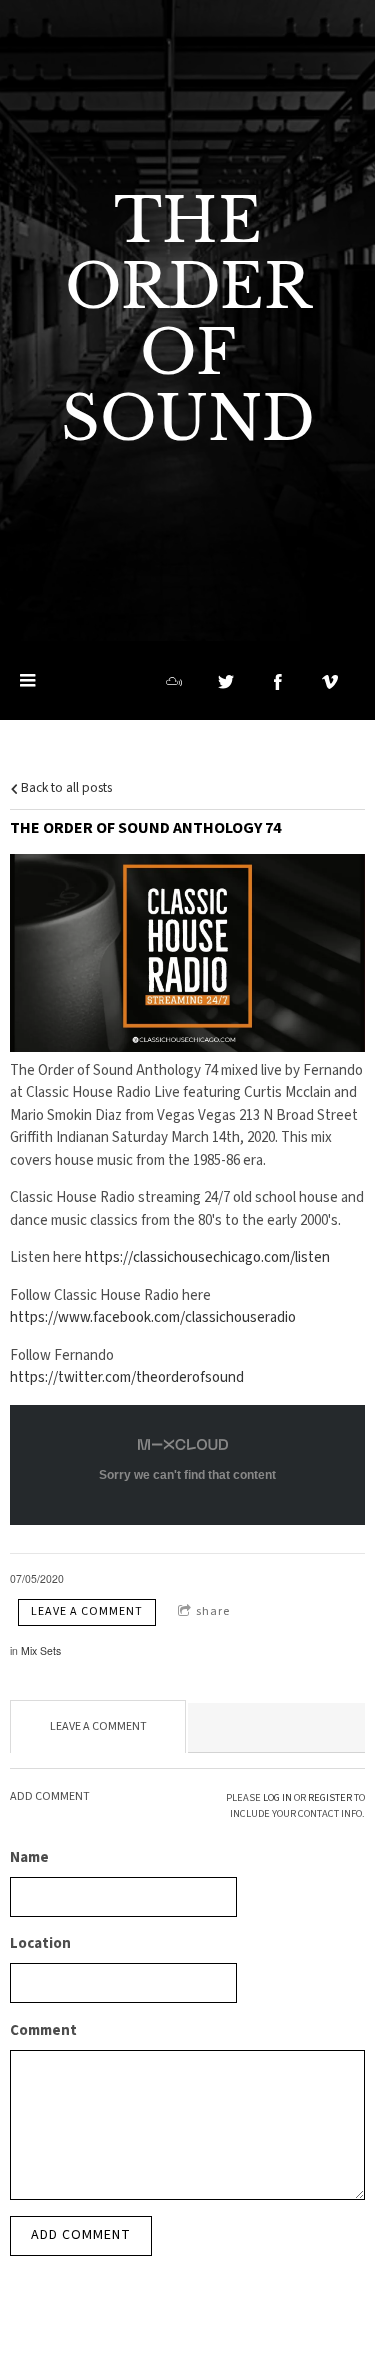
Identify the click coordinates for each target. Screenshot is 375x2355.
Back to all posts (65, 787)
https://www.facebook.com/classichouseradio (153, 1317)
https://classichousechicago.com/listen (207, 1257)
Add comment (81, 2235)
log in (277, 1797)
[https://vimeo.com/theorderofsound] (330, 682)
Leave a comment (87, 1611)
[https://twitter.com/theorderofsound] (226, 682)
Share (213, 1611)
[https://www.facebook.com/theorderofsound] (278, 682)
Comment (43, 2030)
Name (29, 1857)
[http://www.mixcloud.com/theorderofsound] (174, 682)
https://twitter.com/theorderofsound (127, 1377)
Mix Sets (41, 1650)
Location (40, 1943)
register (330, 1797)
